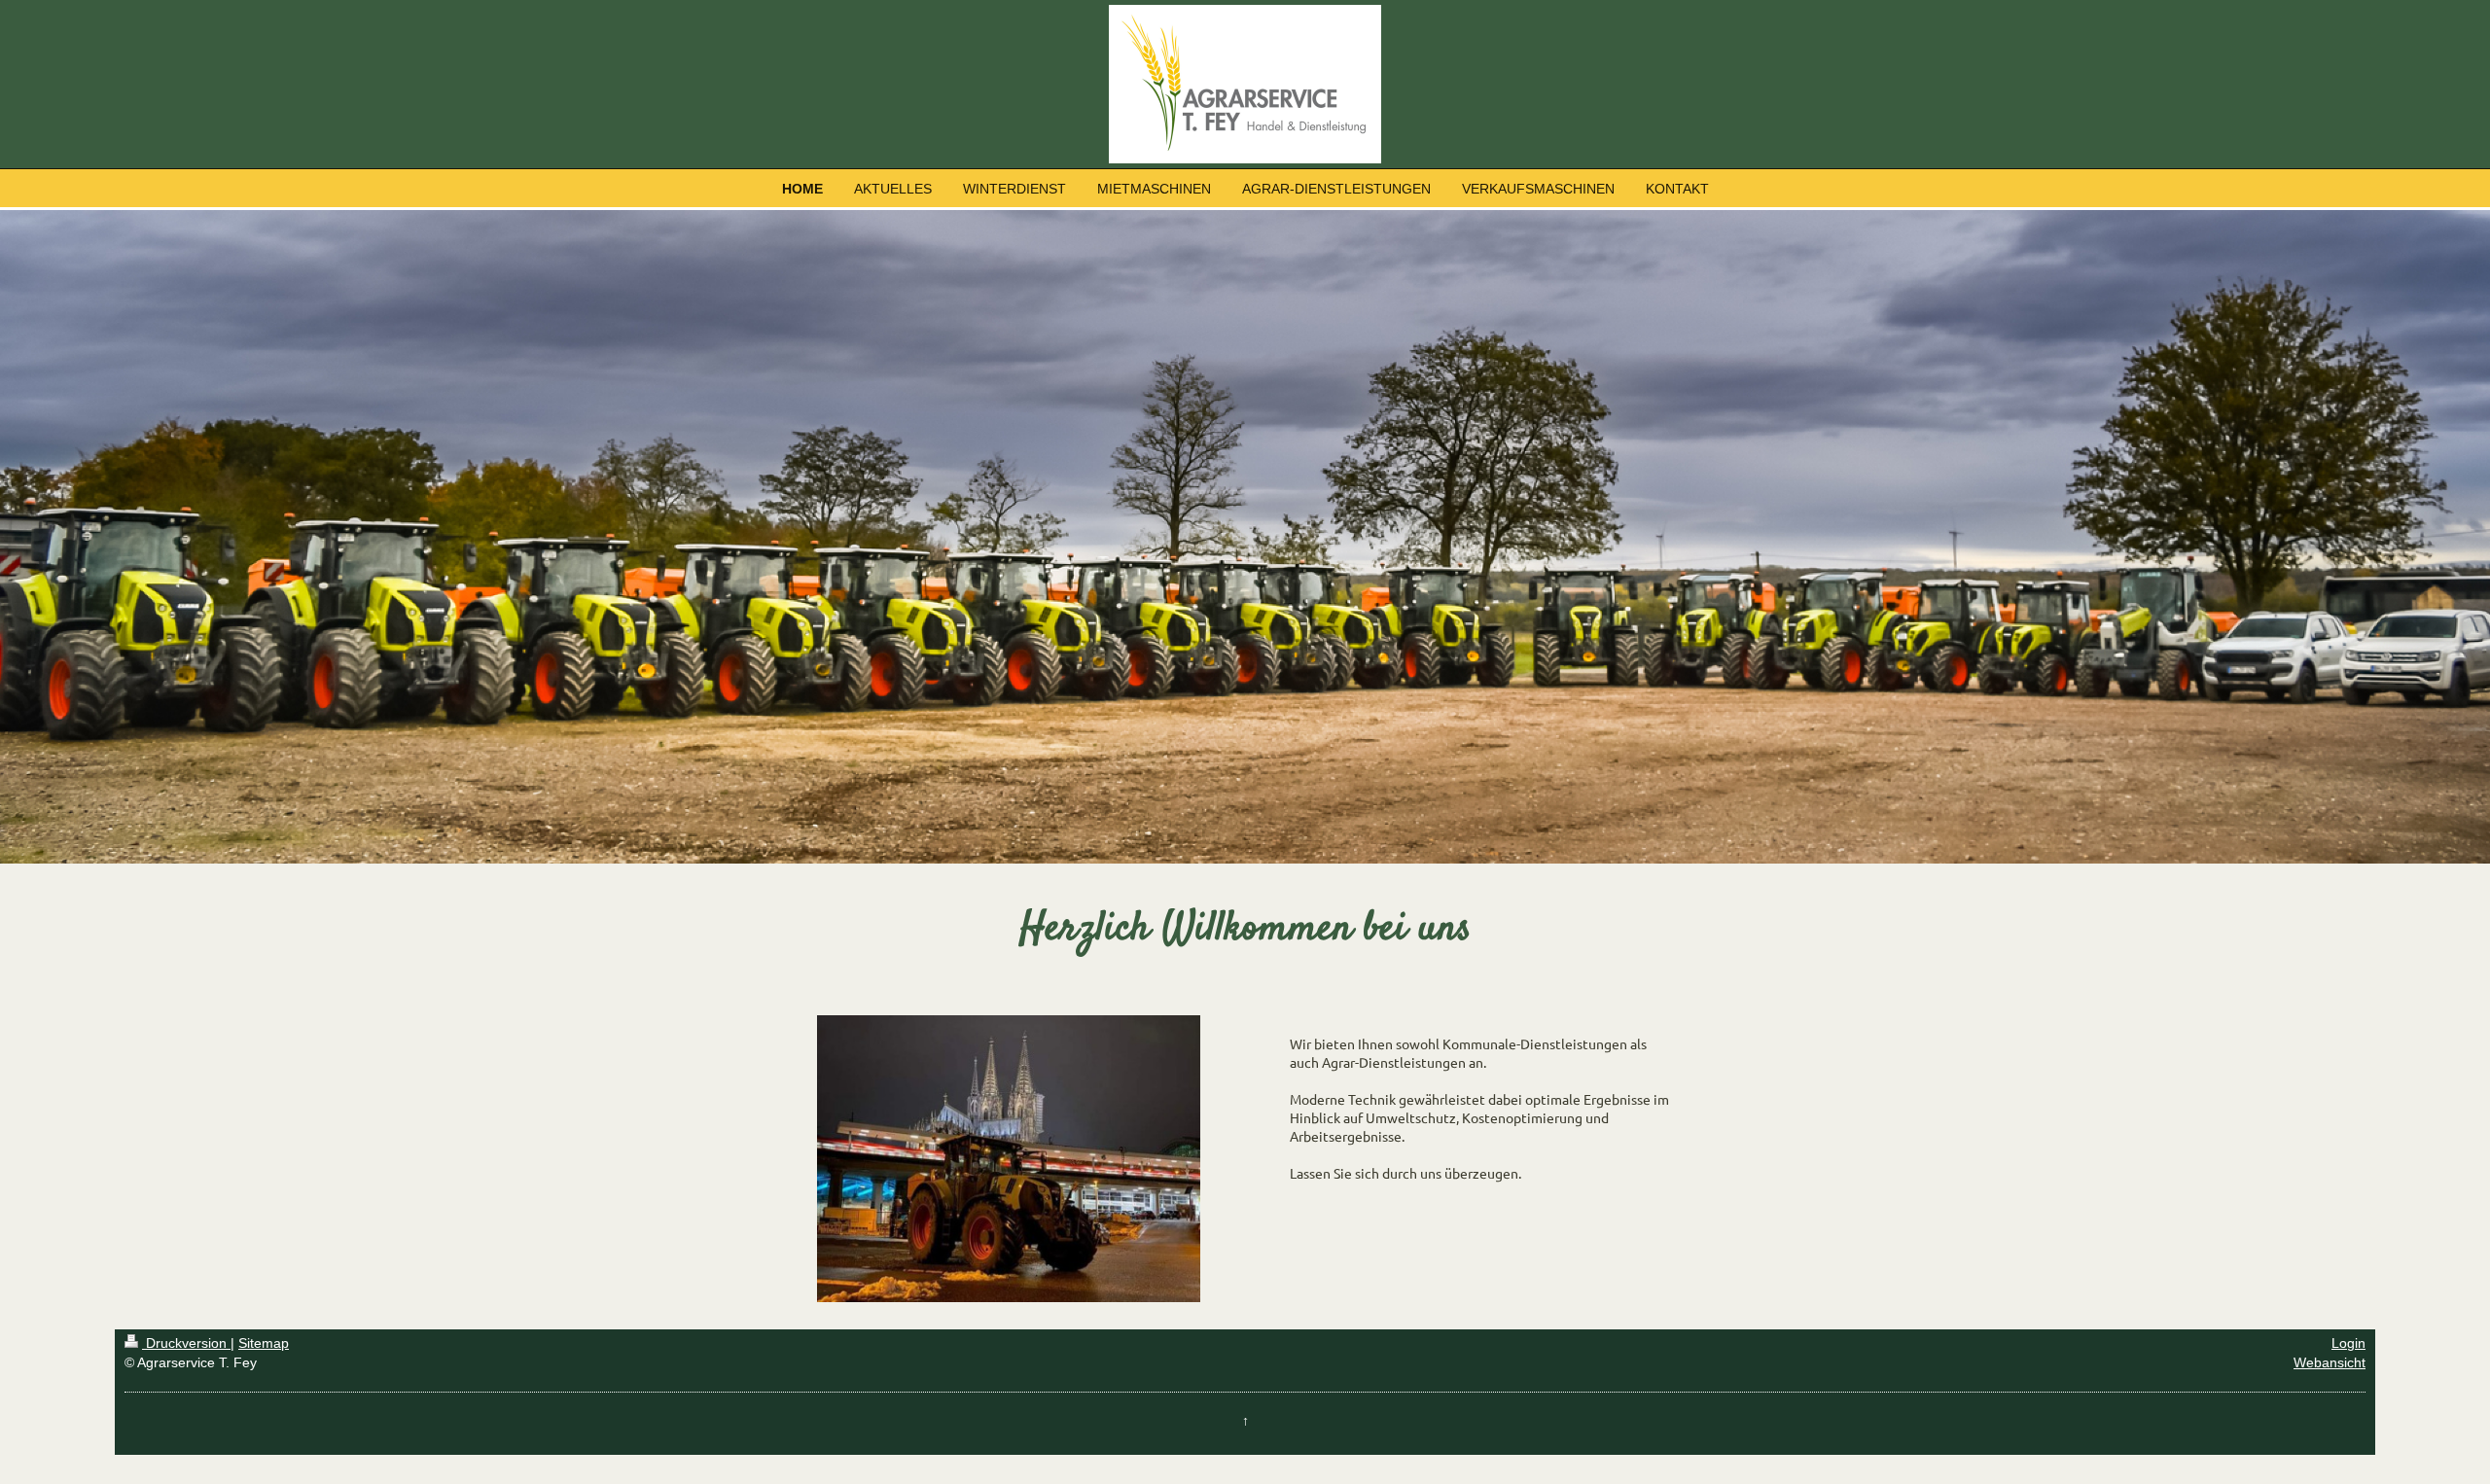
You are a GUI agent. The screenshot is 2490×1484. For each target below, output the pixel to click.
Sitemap (264, 1343)
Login (2348, 1343)
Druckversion (186, 1343)
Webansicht (2330, 1362)
